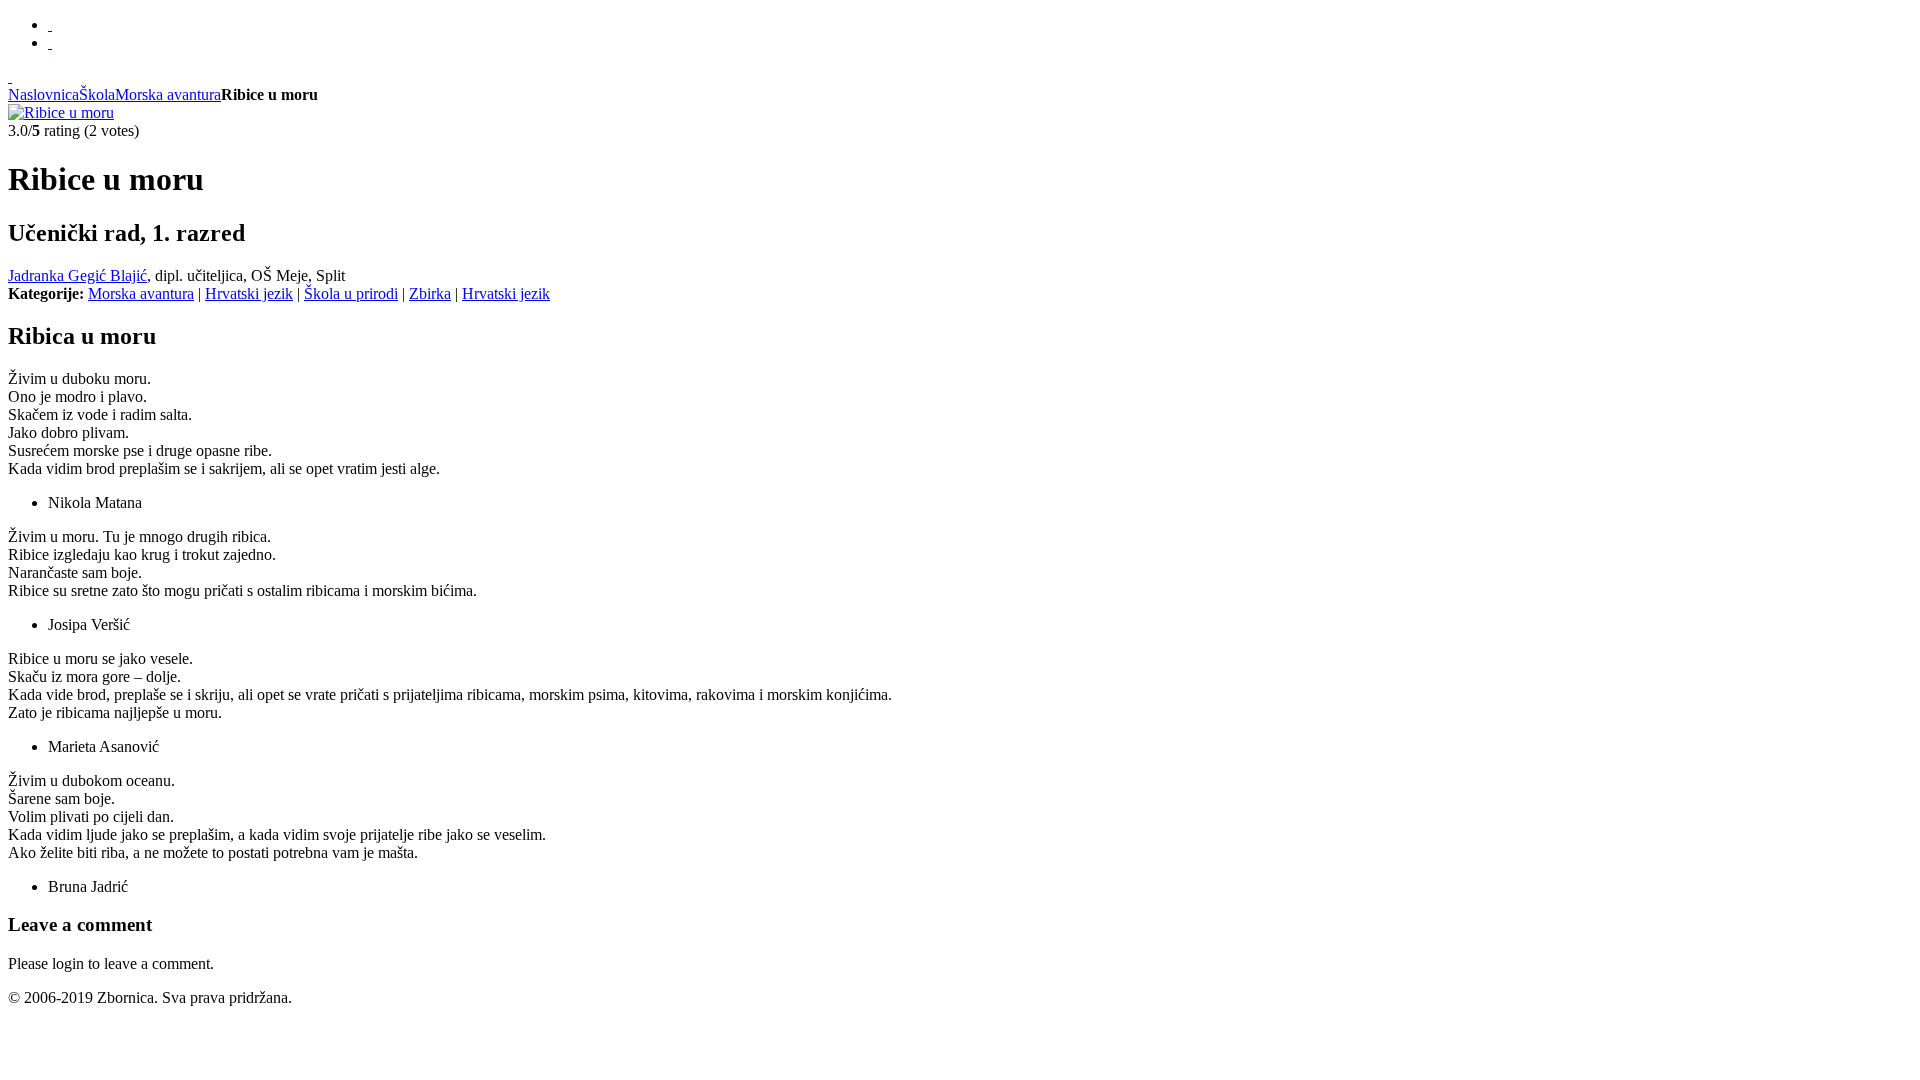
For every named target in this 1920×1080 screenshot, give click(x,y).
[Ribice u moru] (61, 112)
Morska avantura (168, 94)
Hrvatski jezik (249, 293)
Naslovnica (43, 94)
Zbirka (430, 293)
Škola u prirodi (351, 293)
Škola (97, 94)
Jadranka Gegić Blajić (77, 275)
